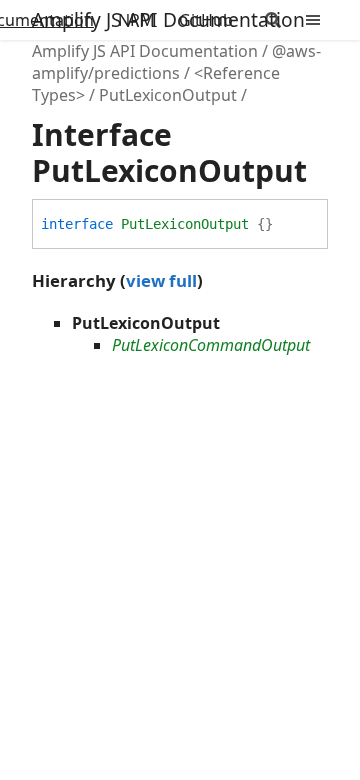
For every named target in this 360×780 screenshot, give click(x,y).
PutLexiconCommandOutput (211, 345)
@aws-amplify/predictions (176, 62)
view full (161, 280)
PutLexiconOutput (168, 95)
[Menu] (325, 20)
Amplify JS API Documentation (168, 19)
